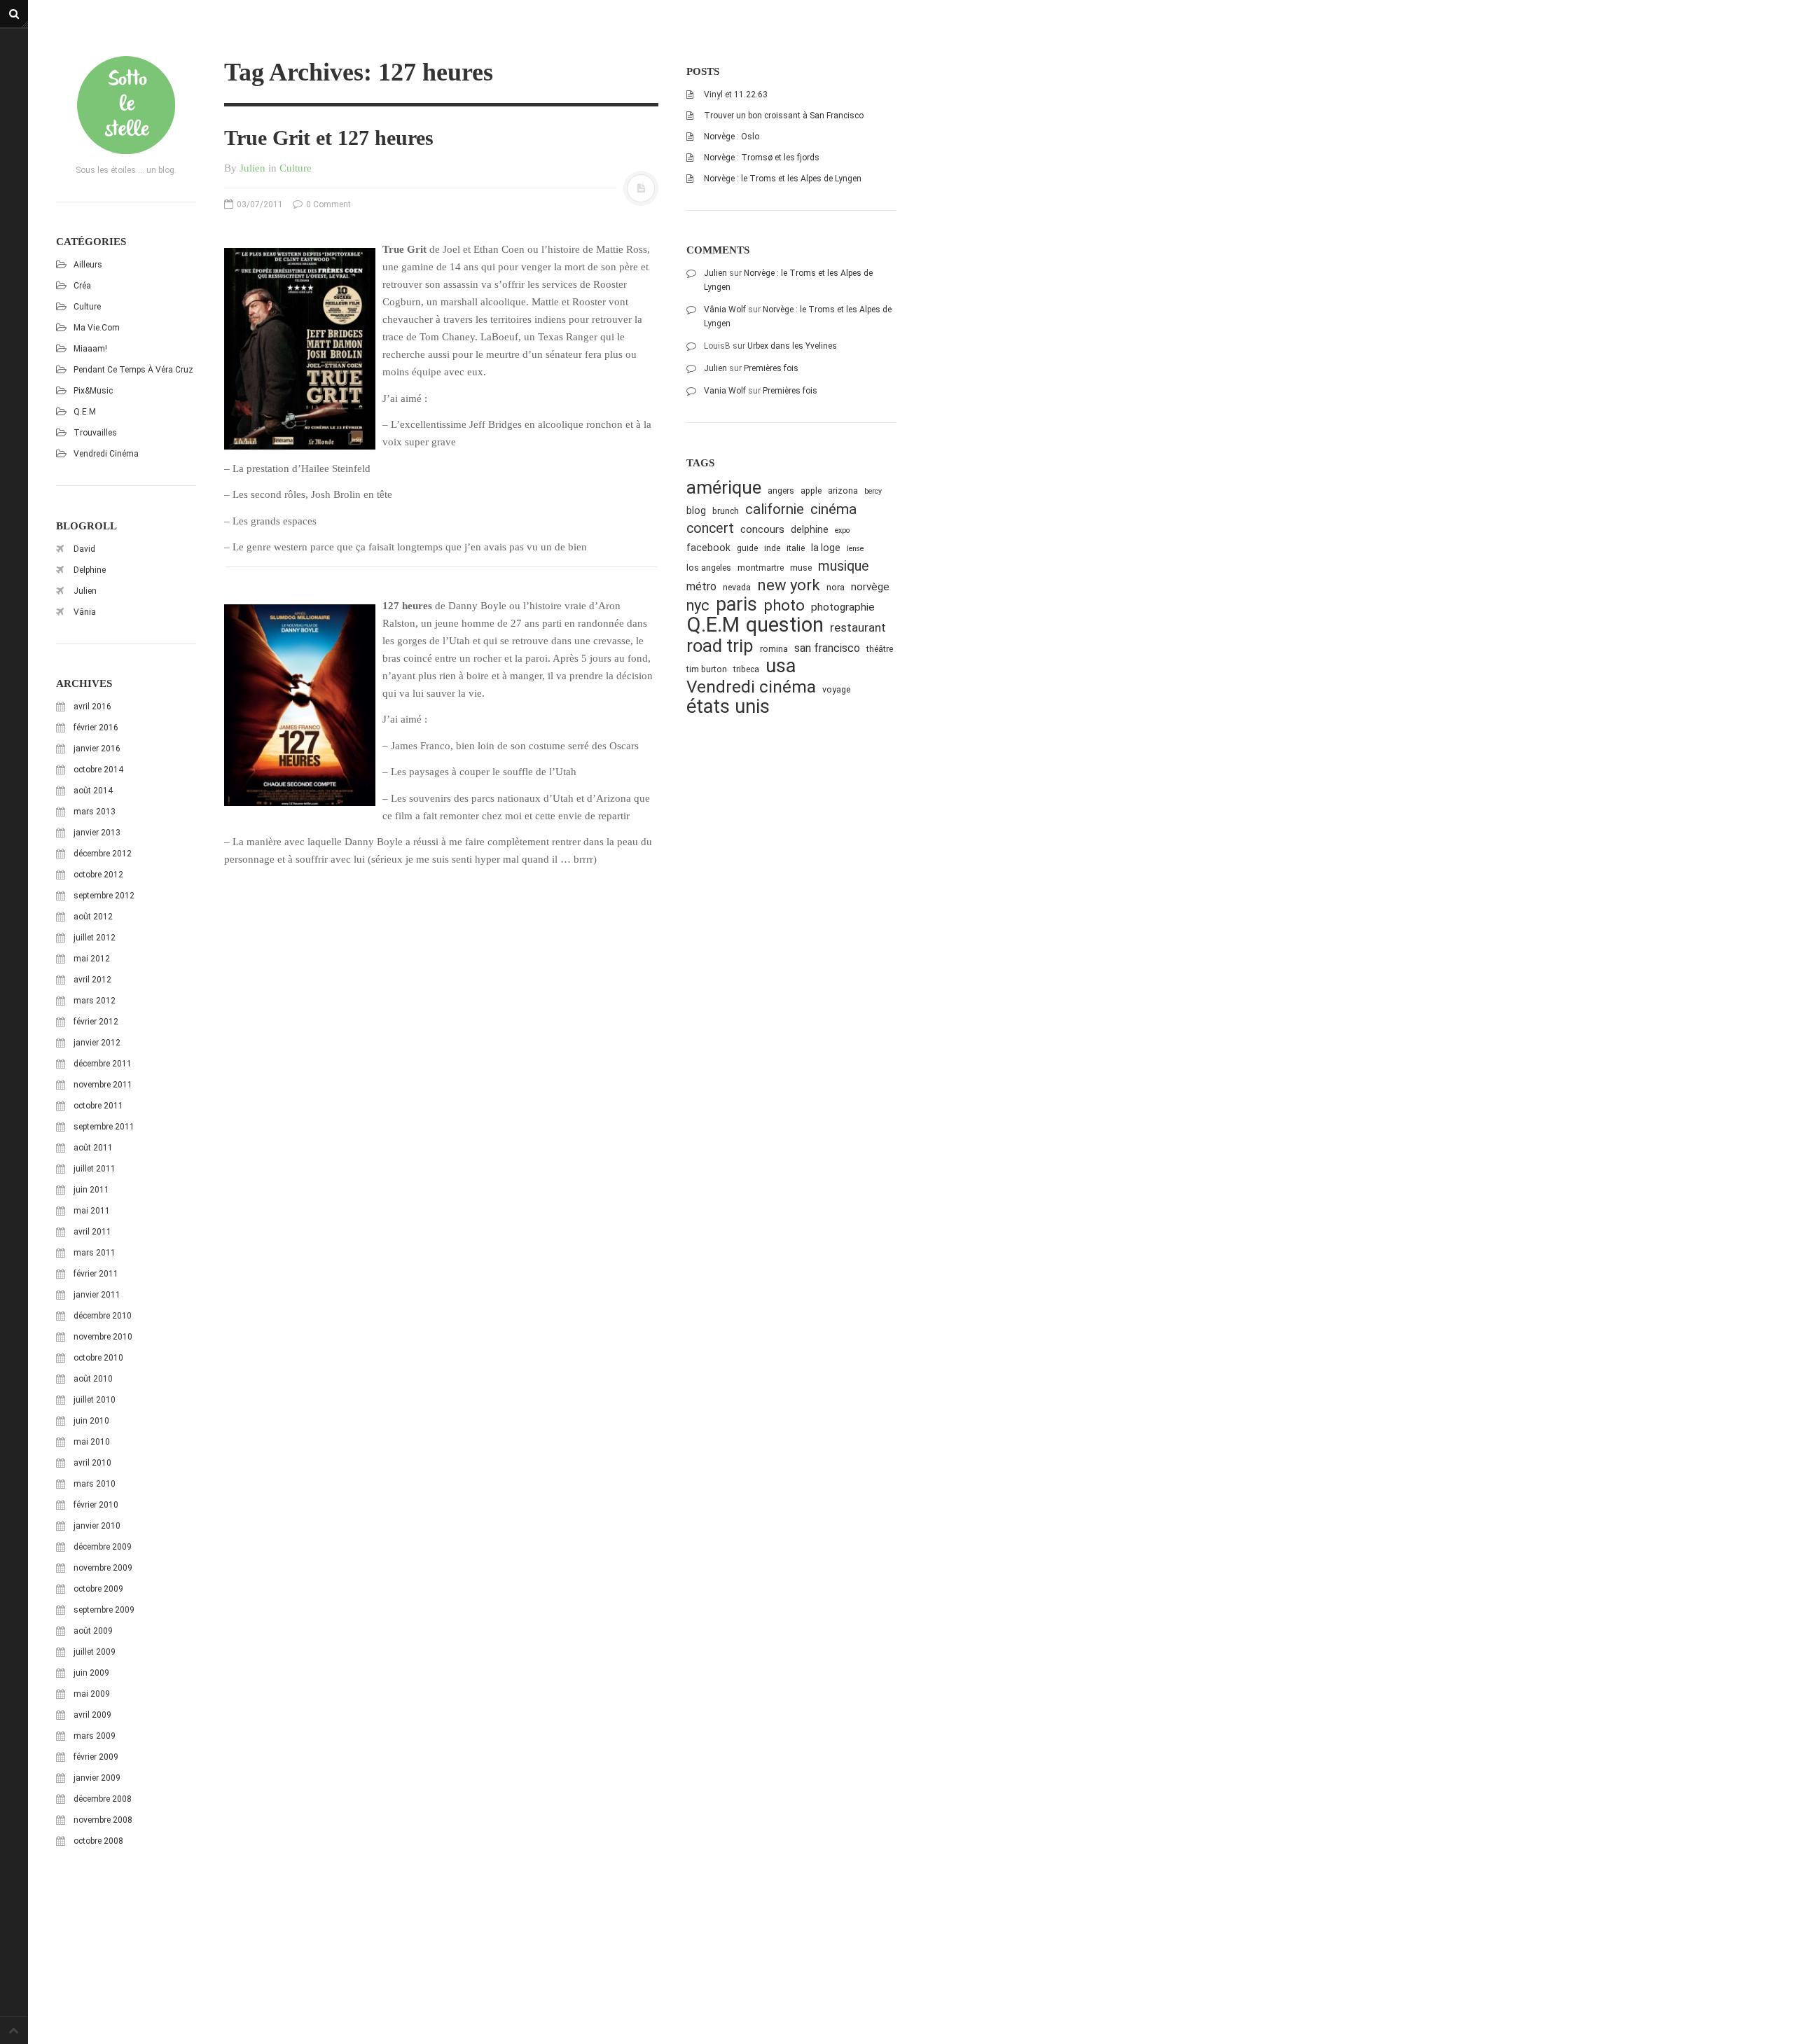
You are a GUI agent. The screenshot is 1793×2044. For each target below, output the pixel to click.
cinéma (833, 509)
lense (855, 549)
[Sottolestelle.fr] (126, 105)
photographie (843, 607)
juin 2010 (91, 1421)
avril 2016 (92, 707)
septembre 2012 (104, 896)
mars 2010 (95, 1484)
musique (844, 566)
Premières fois (771, 368)
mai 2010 (92, 1442)
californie (775, 509)
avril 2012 (92, 980)
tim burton (707, 669)
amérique (724, 488)
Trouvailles (95, 433)
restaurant (858, 627)
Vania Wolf (725, 391)
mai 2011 (92, 1211)
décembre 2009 (103, 1547)
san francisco (827, 648)
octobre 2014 (98, 770)
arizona (843, 491)
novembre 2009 (103, 1568)
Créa (82, 286)
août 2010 (93, 1379)
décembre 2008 (103, 1799)
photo (784, 605)
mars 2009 (95, 1736)
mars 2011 (95, 1253)
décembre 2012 (103, 854)
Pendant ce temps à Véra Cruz (133, 370)
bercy (873, 491)
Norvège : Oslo (732, 137)
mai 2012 (92, 959)
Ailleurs (88, 265)
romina (774, 649)
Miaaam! (90, 349)
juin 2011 (91, 1190)
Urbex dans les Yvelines (792, 346)
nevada (737, 587)
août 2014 (93, 791)
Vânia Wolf (725, 310)
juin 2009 (91, 1673)
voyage (836, 689)
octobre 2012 (98, 875)
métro (701, 586)
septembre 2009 (104, 1610)
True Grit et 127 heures (329, 138)
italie (796, 548)
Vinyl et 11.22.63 (736, 95)
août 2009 (93, 1631)
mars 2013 (95, 812)
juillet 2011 (95, 1169)
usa (781, 666)
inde (772, 548)
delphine (810, 529)
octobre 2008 (98, 1841)
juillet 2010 (95, 1400)
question (785, 625)
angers (781, 491)
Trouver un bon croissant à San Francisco (784, 116)
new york (789, 585)
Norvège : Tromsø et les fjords (762, 158)
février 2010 (96, 1505)
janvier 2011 (97, 1295)
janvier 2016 (97, 749)
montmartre (761, 568)
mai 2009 (92, 1694)
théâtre (880, 649)
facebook (708, 548)
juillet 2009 (95, 1652)
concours (762, 529)
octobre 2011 (98, 1106)
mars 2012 (95, 1001)
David (84, 549)
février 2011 (96, 1274)
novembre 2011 (103, 1085)
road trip (720, 646)
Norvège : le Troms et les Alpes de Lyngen (783, 179)
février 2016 (96, 728)
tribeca (746, 669)
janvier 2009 (97, 1778)
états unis (728, 707)
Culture (87, 307)
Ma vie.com (97, 328)
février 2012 (96, 1022)
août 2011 (93, 1148)
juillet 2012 (95, 938)
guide (747, 548)
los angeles (709, 568)
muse (801, 568)
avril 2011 (92, 1232)
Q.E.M (85, 412)
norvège (870, 587)
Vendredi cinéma (106, 454)
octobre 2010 (98, 1358)
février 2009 (96, 1757)
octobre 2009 (98, 1589)
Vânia (85, 612)
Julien (85, 591)
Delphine (90, 570)
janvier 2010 (97, 1526)
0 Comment (327, 204)
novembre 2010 (103, 1337)
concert (710, 528)
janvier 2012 (97, 1043)
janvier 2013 (97, 833)
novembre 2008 (103, 1820)
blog (696, 510)
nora (836, 587)
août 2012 (93, 917)
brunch (726, 511)
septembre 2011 (104, 1127)
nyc (698, 605)
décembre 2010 (103, 1316)
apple (811, 491)
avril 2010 (92, 1463)
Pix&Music (93, 391)
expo (842, 530)
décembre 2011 (103, 1064)
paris (736, 605)
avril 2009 (92, 1715)
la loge (826, 548)
